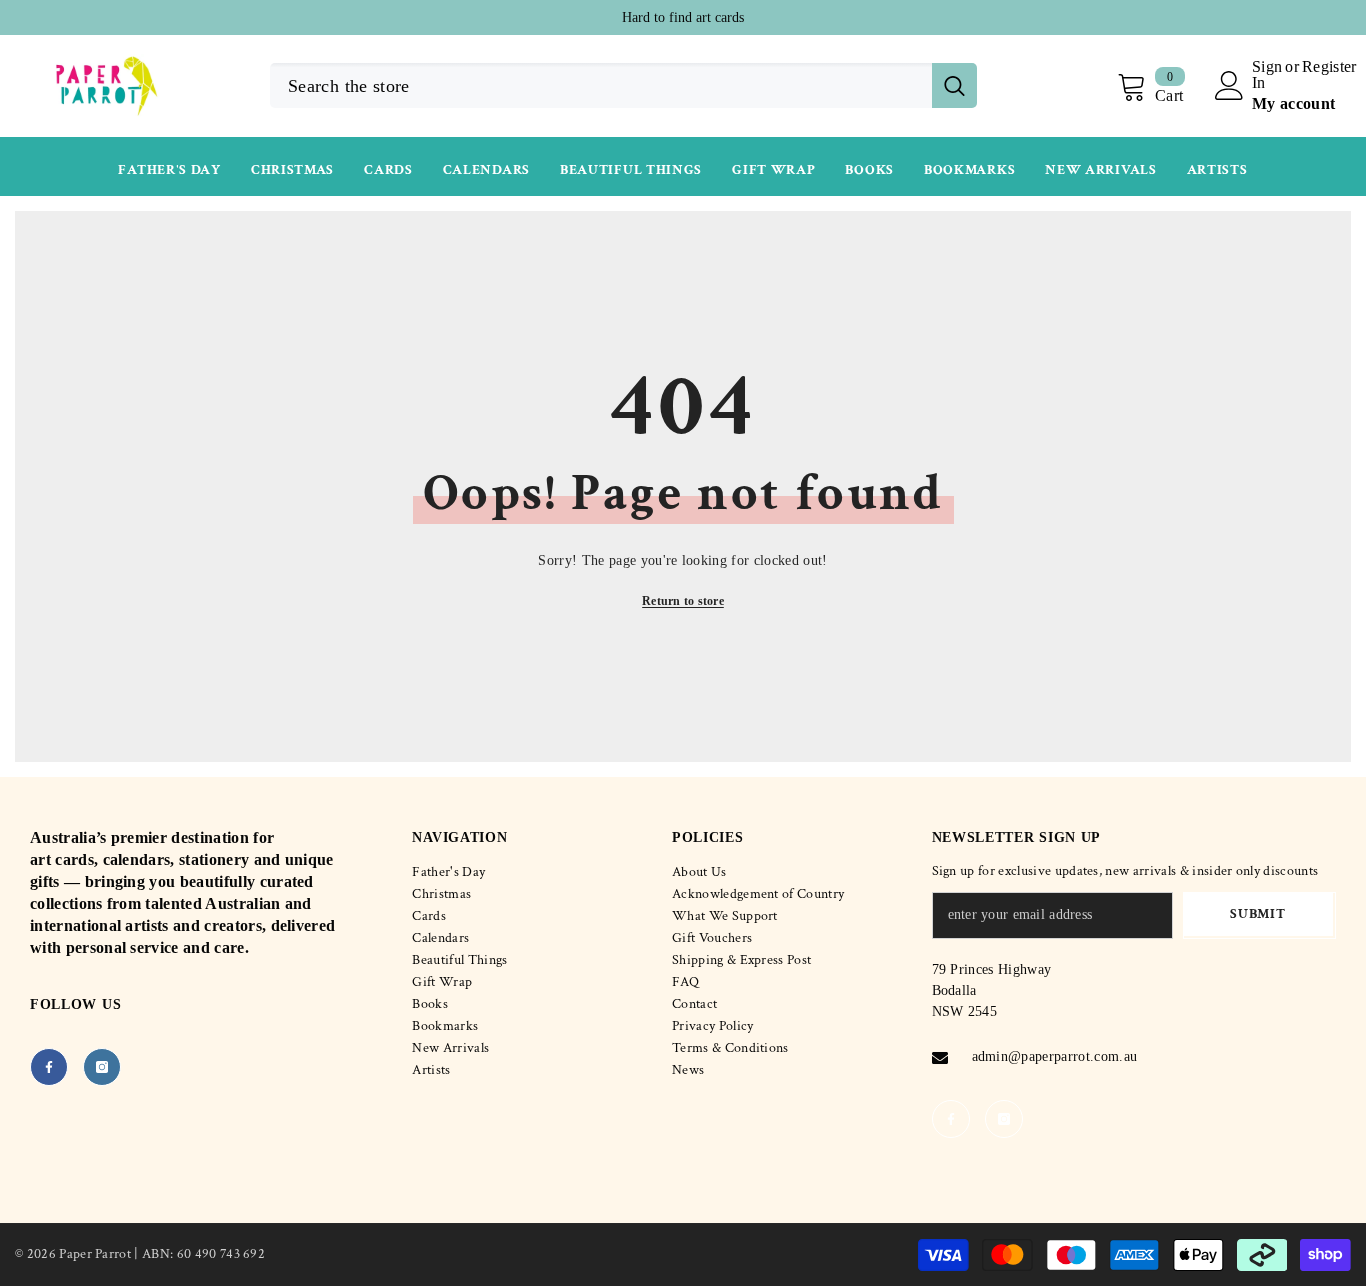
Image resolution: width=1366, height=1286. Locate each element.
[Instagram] (102, 1067)
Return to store (683, 601)
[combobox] (601, 85)
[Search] (623, 85)
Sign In (1267, 75)
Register (1329, 67)
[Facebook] (49, 1067)
